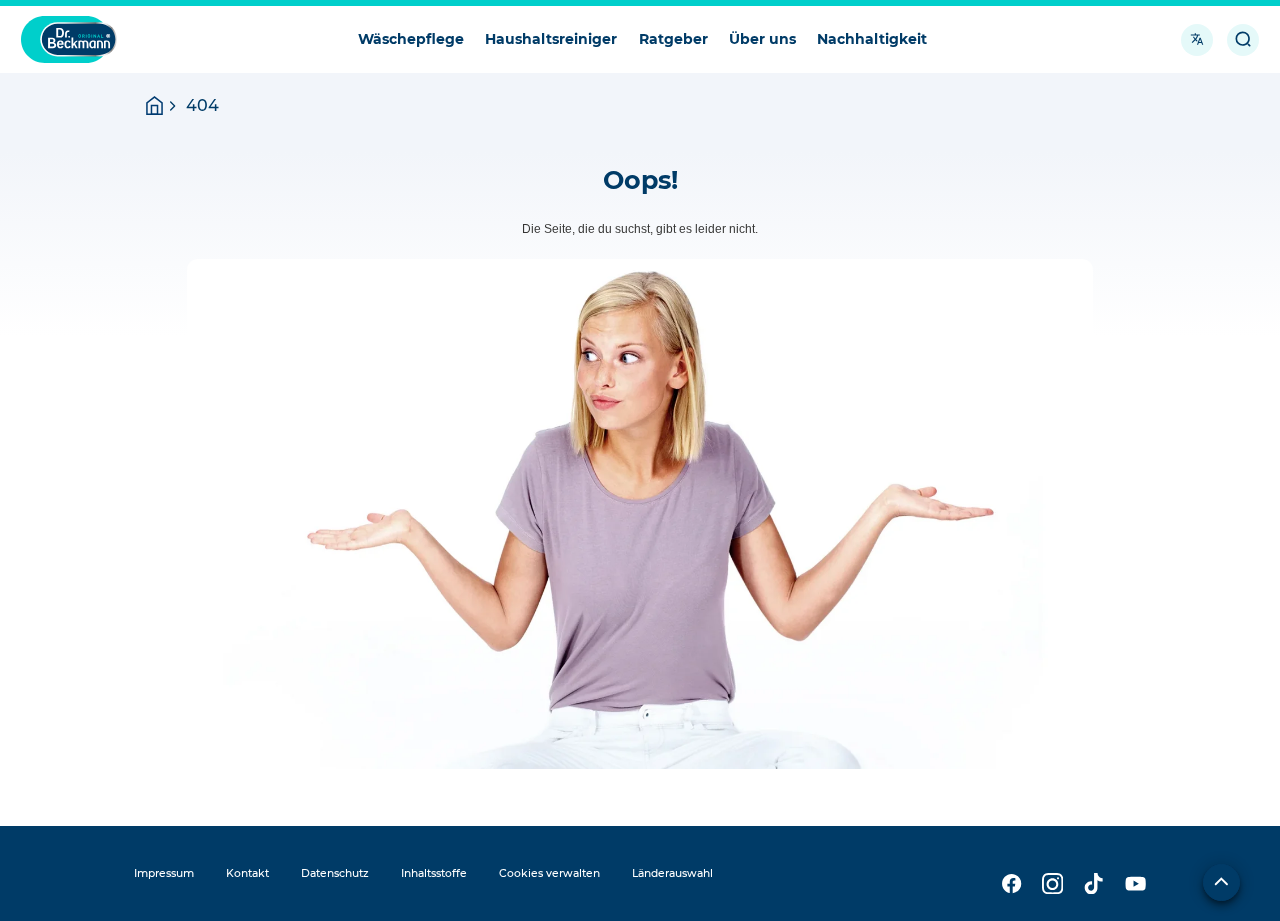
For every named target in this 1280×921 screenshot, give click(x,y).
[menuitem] (410, 39)
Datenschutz (335, 873)
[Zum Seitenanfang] (1221, 882)
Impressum (164, 873)
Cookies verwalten (549, 873)
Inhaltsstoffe (434, 873)
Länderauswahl (672, 873)
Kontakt (247, 873)
